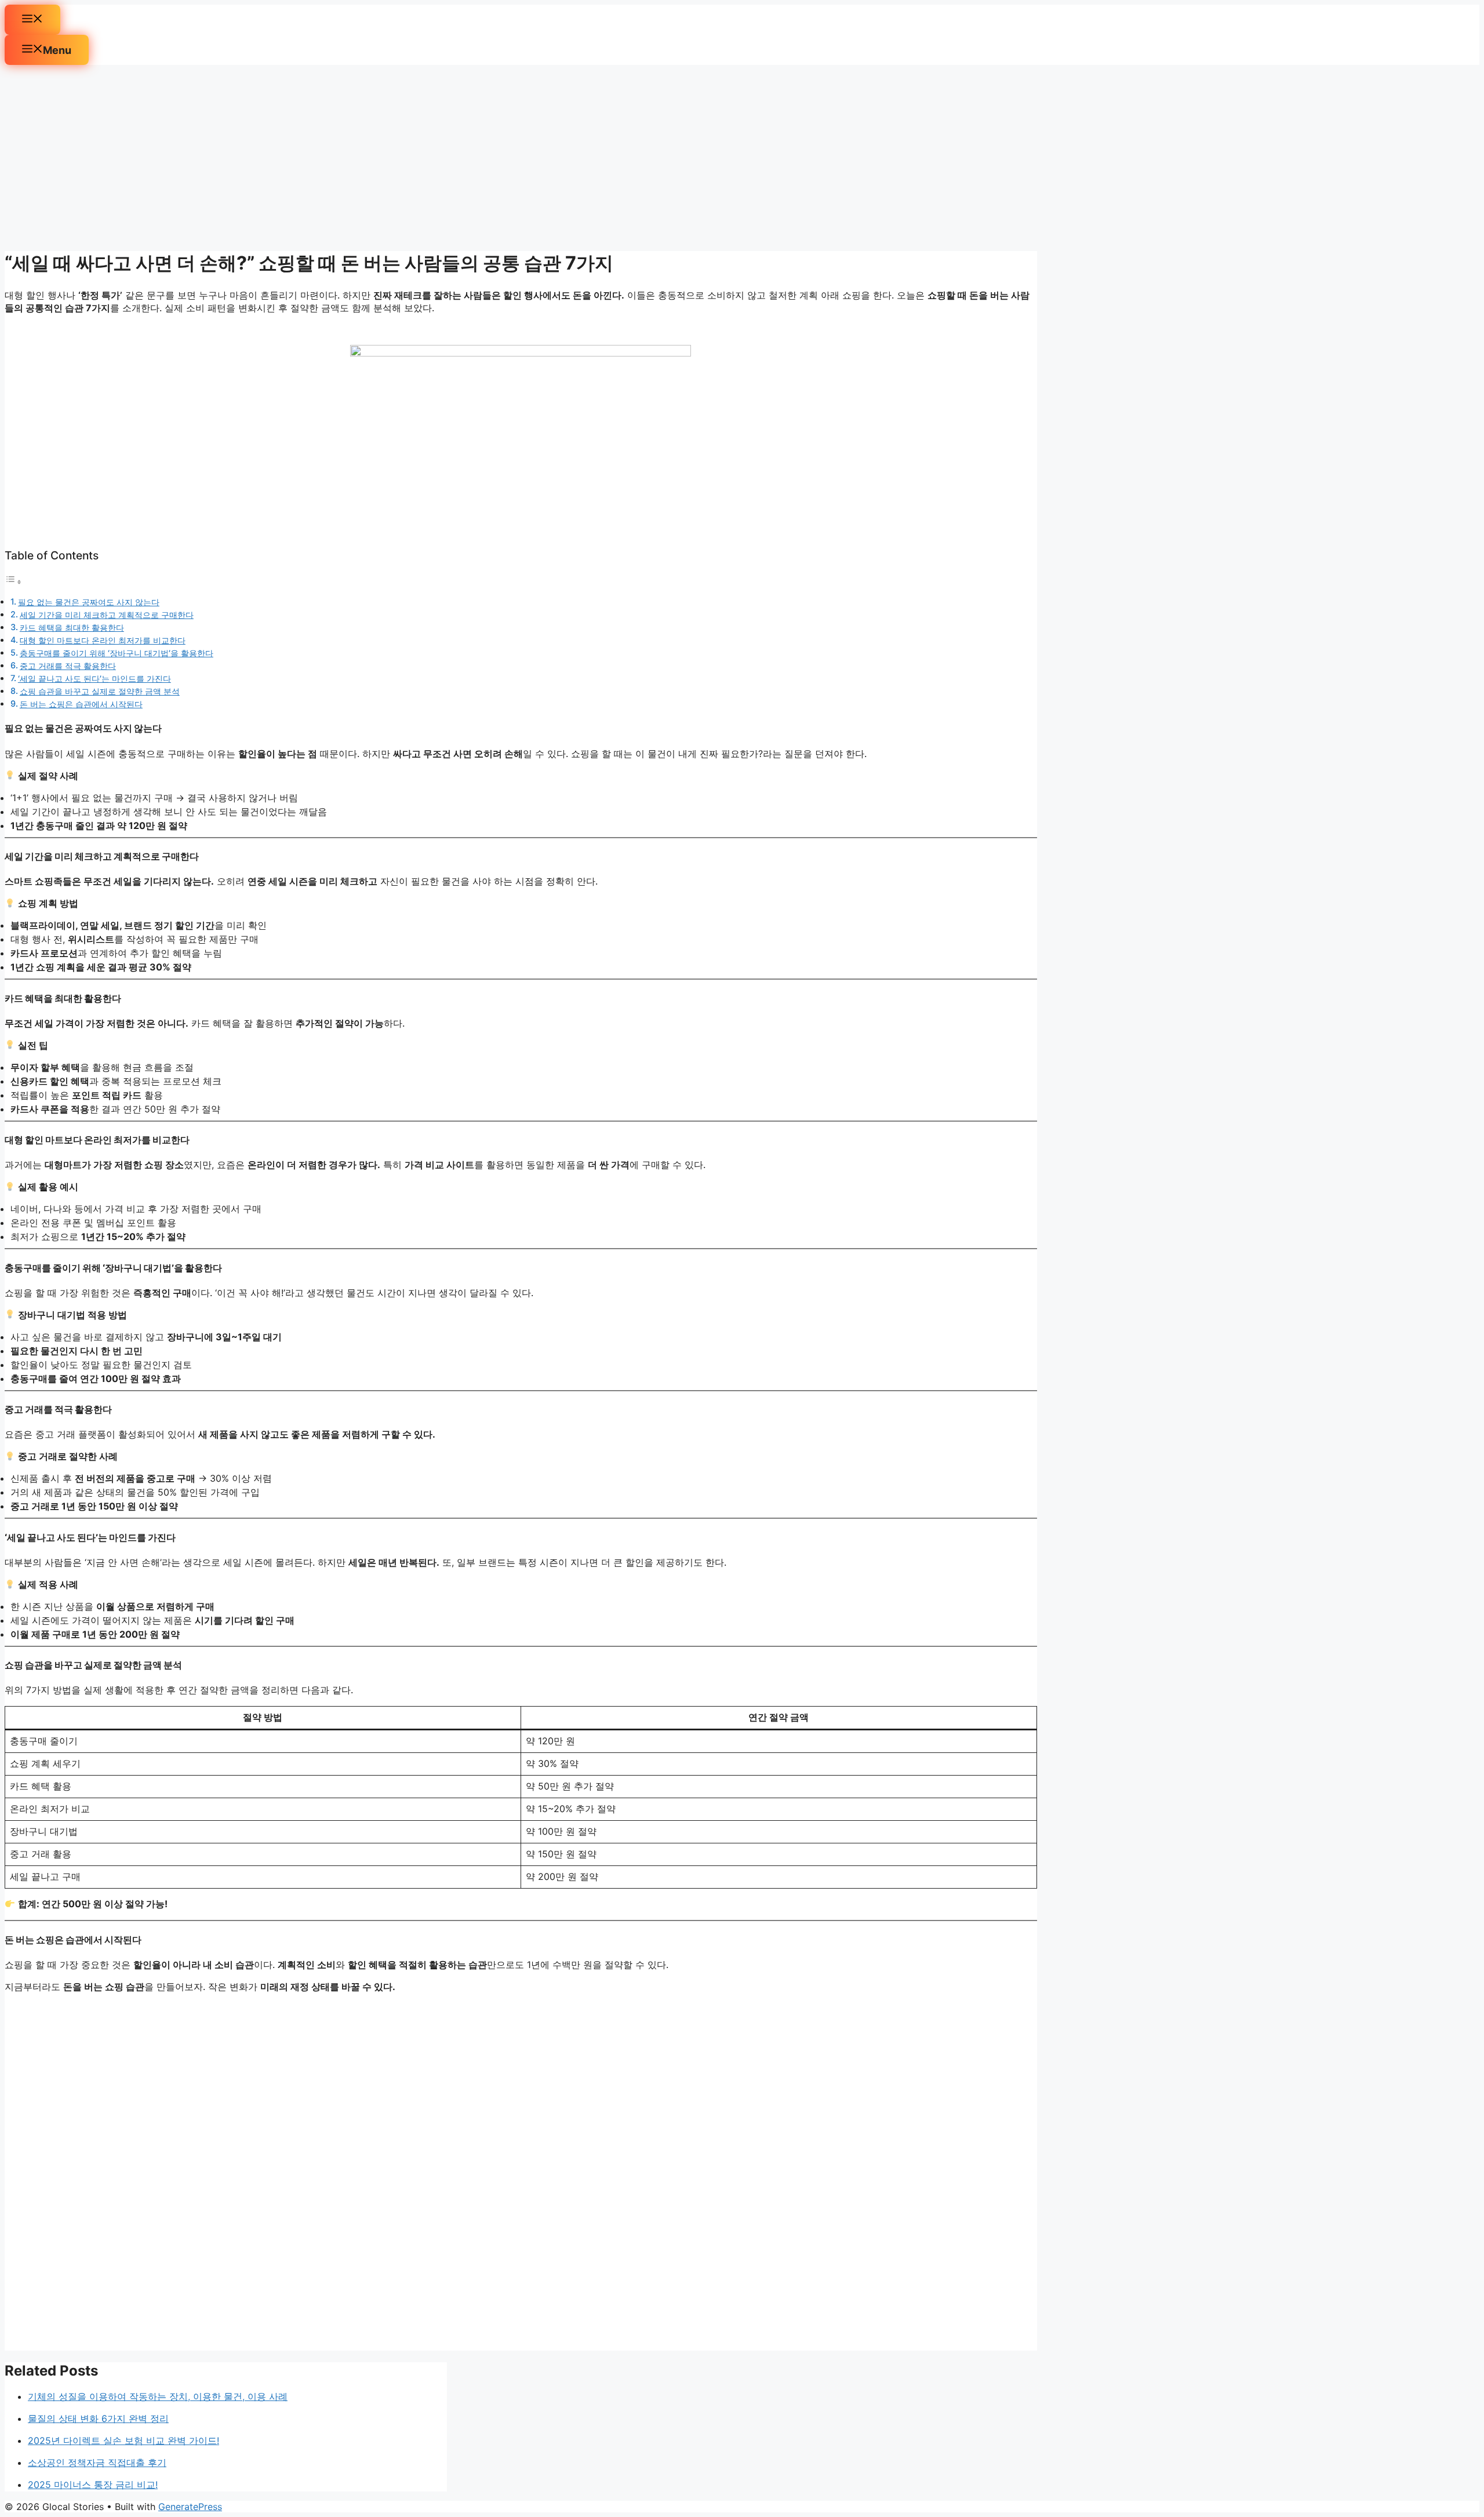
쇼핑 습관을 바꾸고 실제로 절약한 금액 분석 (100, 691)
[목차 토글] (13, 581)
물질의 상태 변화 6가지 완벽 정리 (98, 2418)
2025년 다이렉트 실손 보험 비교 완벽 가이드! (123, 2440)
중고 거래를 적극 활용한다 (68, 666)
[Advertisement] (521, 158)
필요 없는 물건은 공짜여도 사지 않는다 (89, 602)
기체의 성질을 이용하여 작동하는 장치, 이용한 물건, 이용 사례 (158, 2396)
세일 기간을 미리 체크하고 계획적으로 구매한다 (107, 615)
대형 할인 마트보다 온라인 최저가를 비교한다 (103, 640)
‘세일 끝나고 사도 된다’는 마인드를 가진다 (94, 679)
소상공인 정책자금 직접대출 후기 (97, 2463)
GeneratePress (190, 2507)
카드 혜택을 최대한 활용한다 (72, 628)
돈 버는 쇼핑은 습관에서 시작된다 (81, 704)
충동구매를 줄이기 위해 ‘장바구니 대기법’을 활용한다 (117, 653)
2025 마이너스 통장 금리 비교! (93, 2485)
